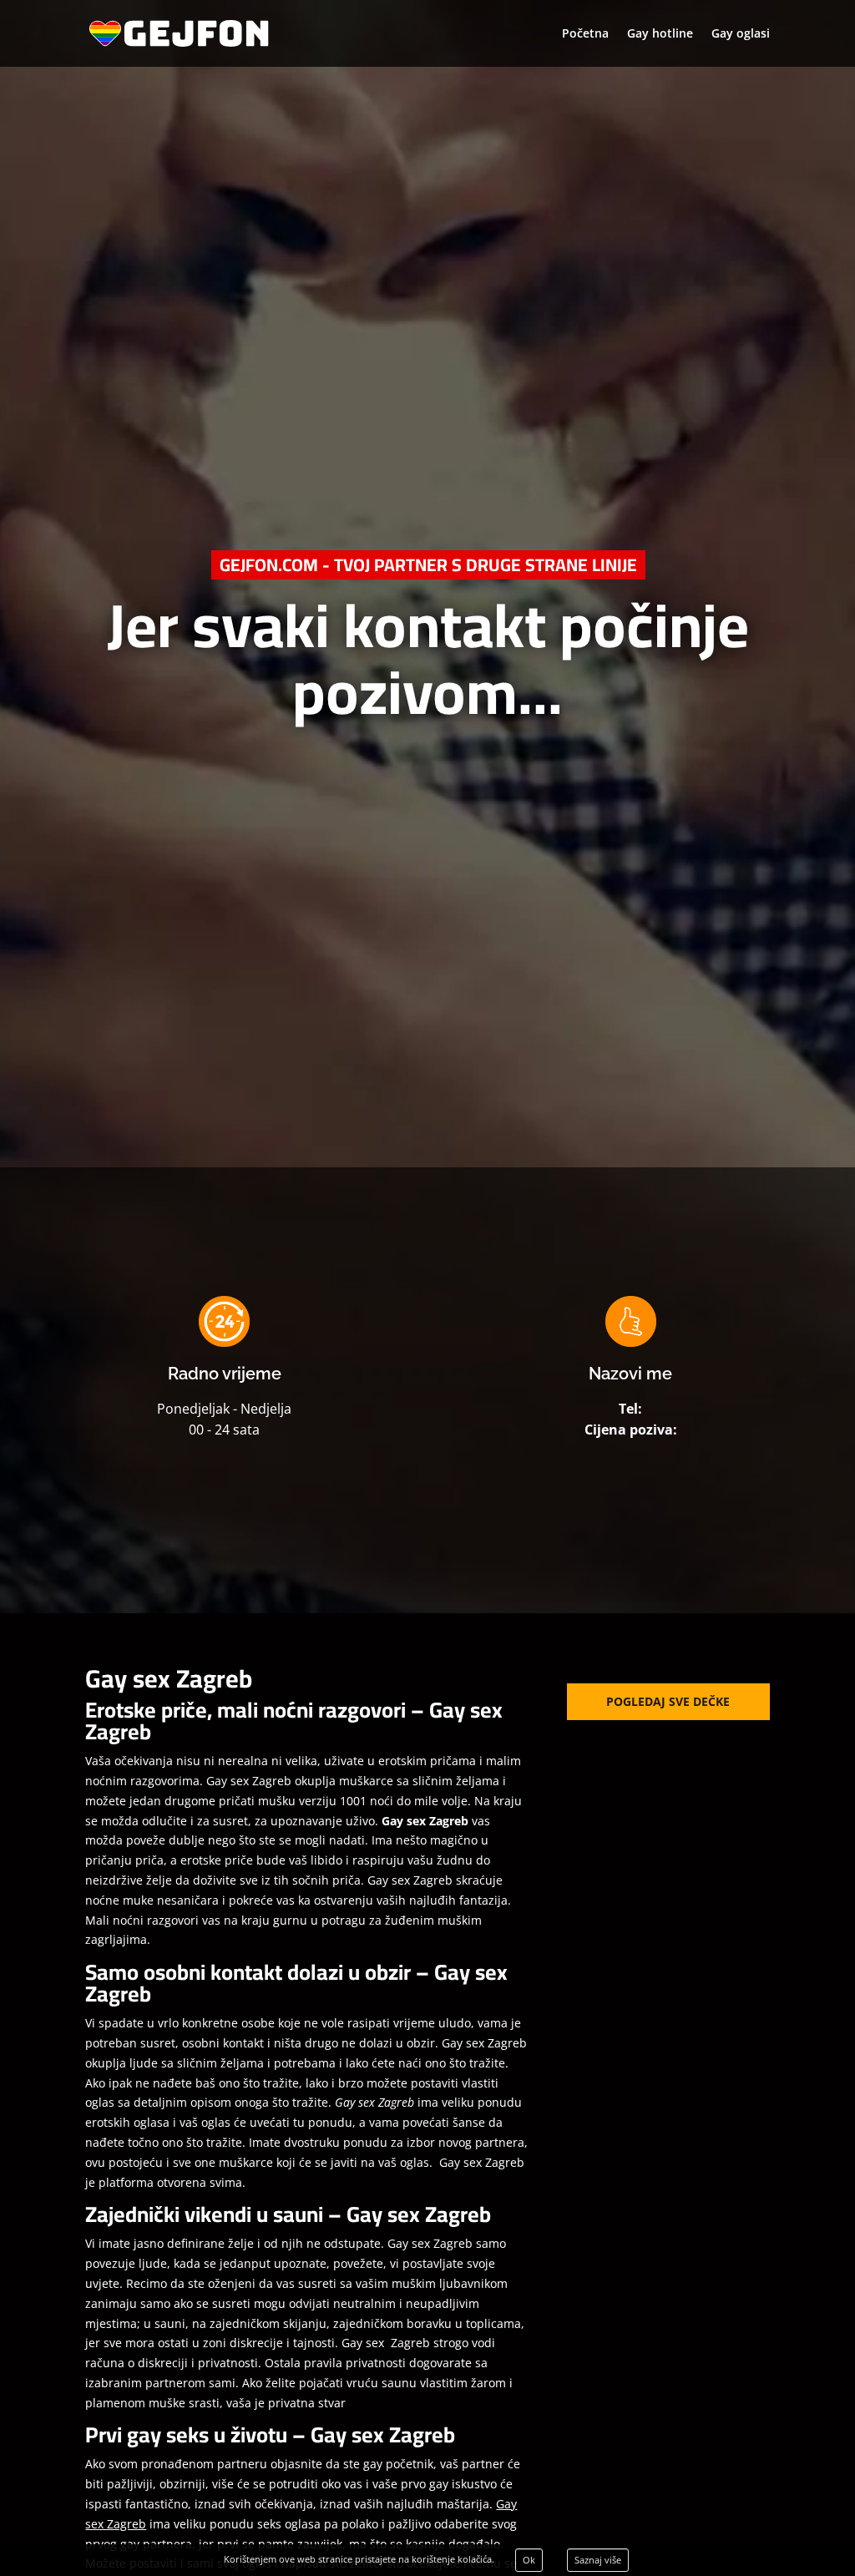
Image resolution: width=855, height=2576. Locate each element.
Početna (585, 34)
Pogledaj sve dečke (668, 1701)
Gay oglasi (741, 34)
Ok (529, 2560)
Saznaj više (598, 2560)
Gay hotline (660, 34)
